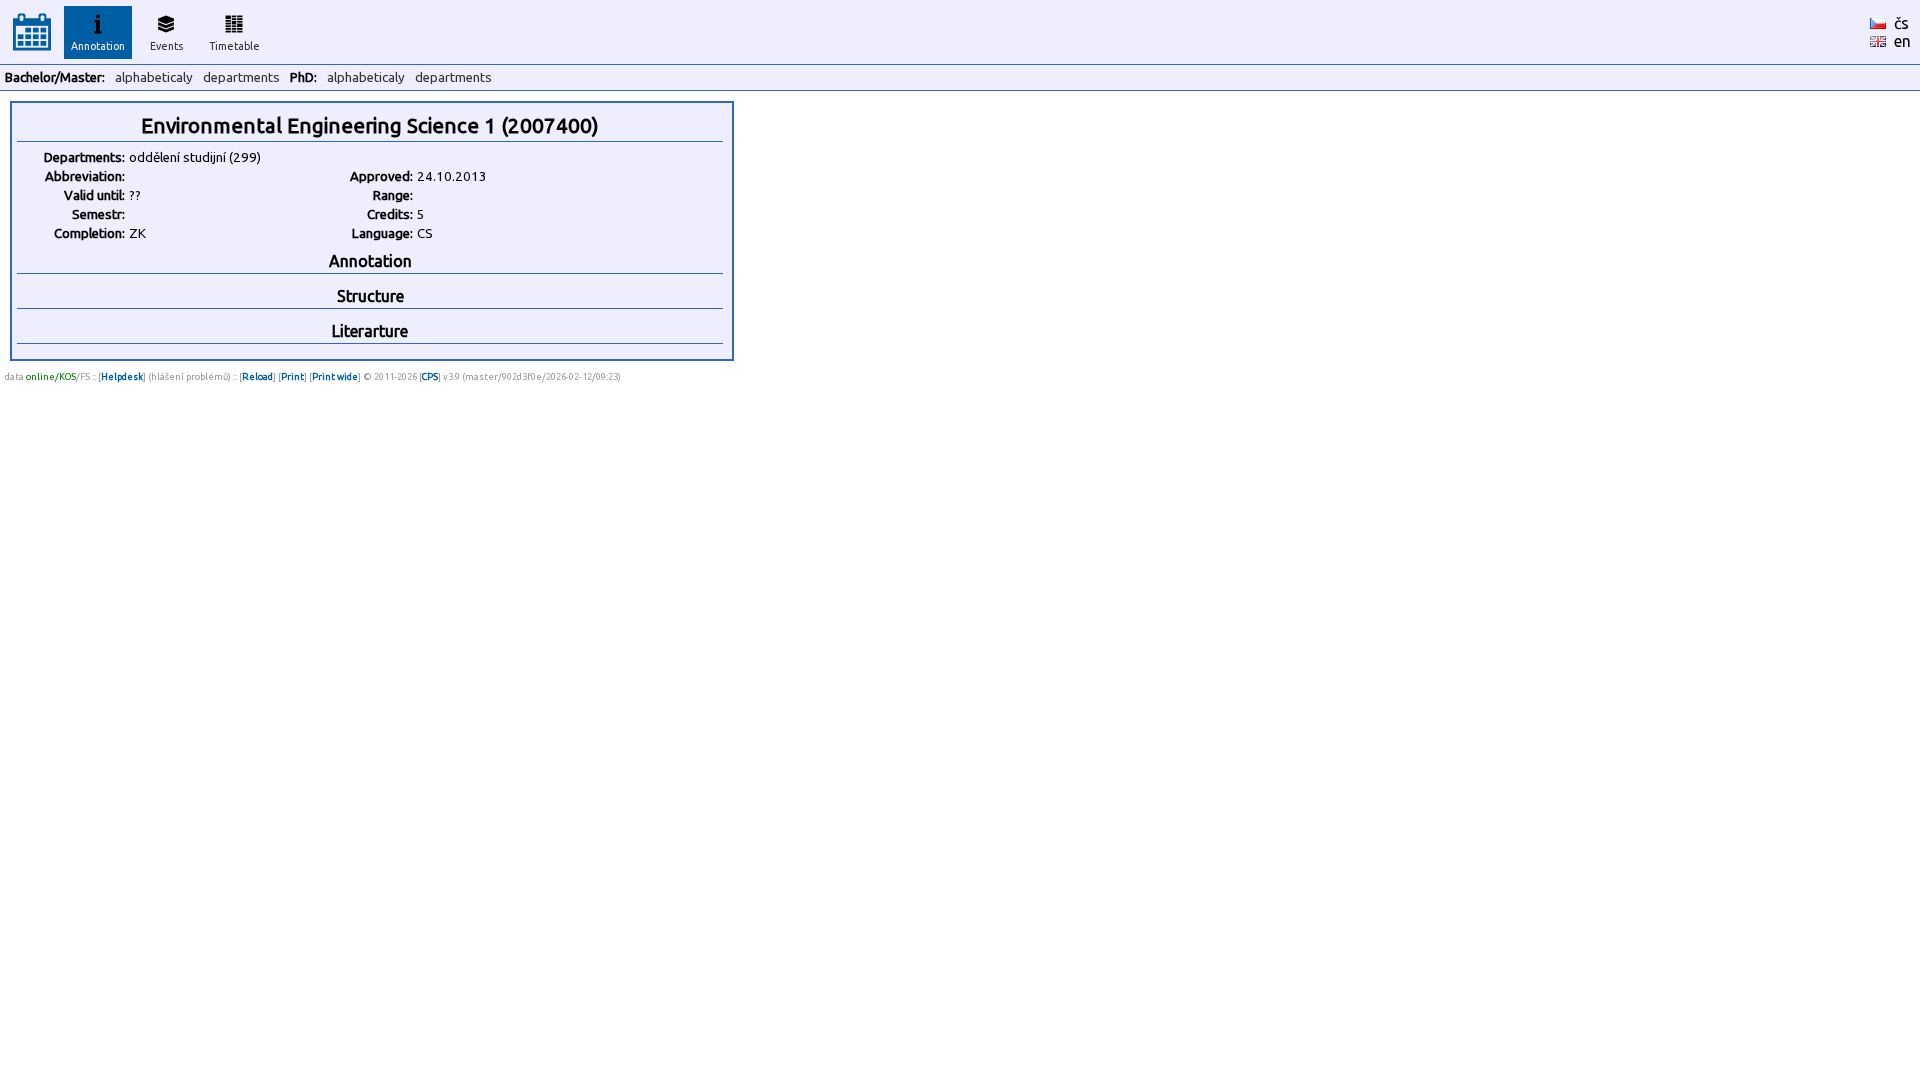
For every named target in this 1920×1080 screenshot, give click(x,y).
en (1902, 41)
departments (241, 77)
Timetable (234, 46)
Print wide (335, 376)
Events (166, 46)
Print (292, 376)
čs (1901, 23)
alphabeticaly (154, 77)
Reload (257, 376)
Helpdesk (122, 376)
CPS (430, 376)
